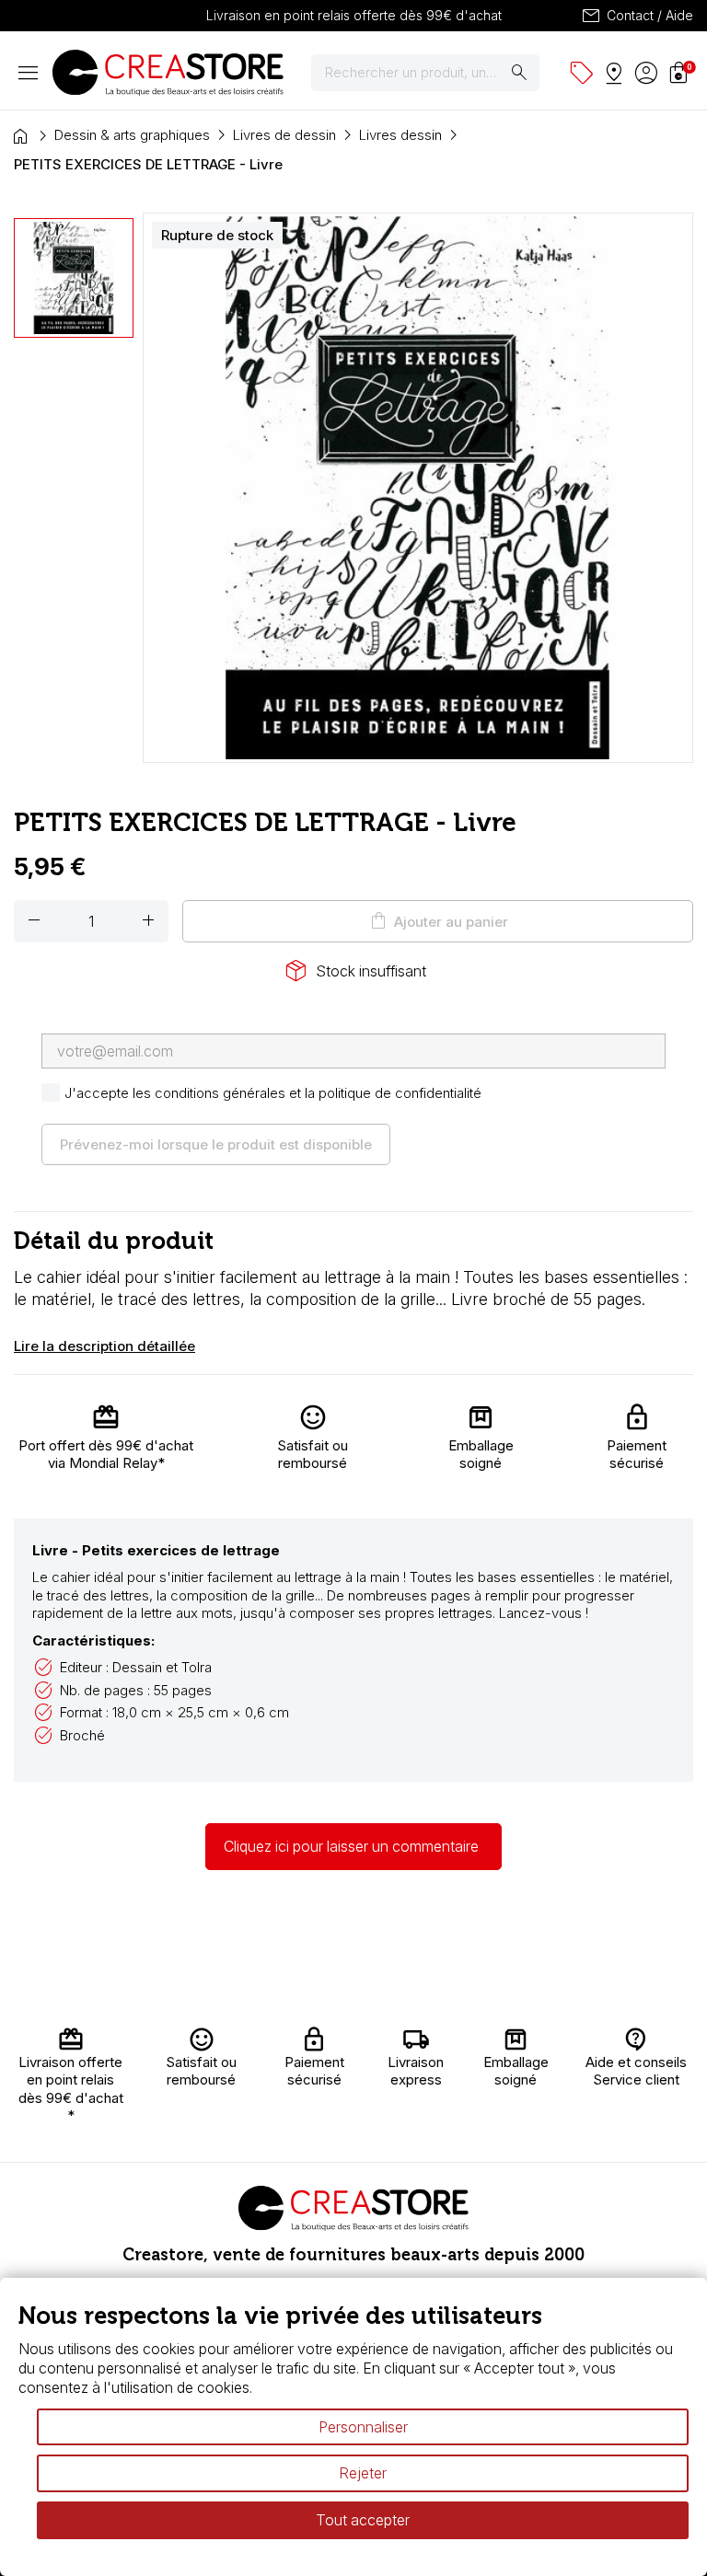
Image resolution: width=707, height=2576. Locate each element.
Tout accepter (363, 2520)
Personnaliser (363, 2427)
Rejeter (363, 2473)
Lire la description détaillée (104, 1346)
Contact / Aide (637, 16)
